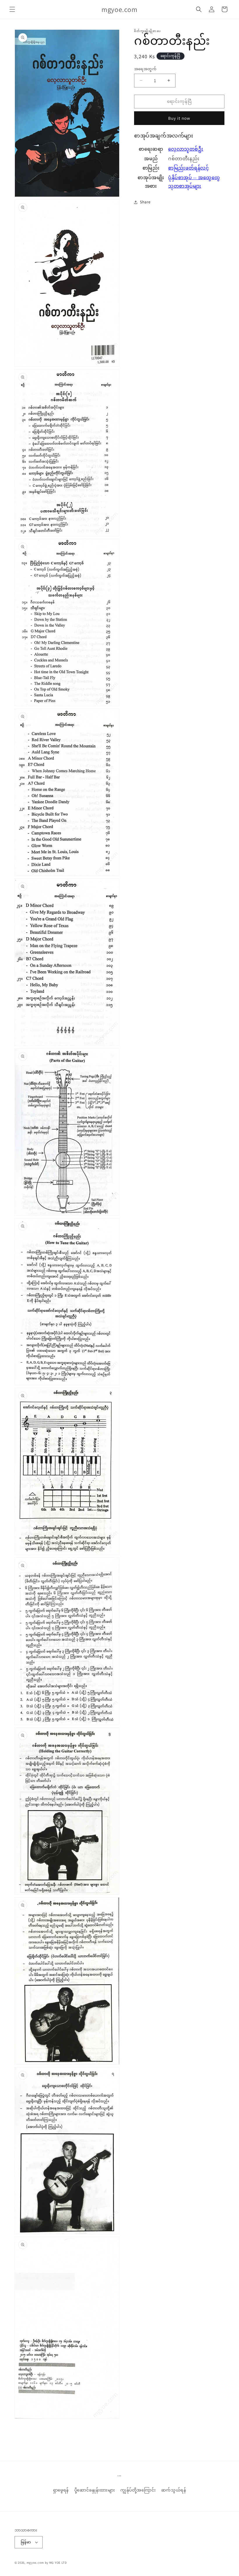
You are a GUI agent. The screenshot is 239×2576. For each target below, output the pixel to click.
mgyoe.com (35, 2563)
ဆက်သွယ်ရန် (174, 2490)
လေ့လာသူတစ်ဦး (186, 149)
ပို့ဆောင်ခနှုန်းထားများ (95, 2490)
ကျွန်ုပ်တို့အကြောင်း (138, 2490)
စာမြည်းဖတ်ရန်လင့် (188, 168)
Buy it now (179, 118)
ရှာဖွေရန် (61, 2490)
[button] (12, 9)
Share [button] (145, 202)
